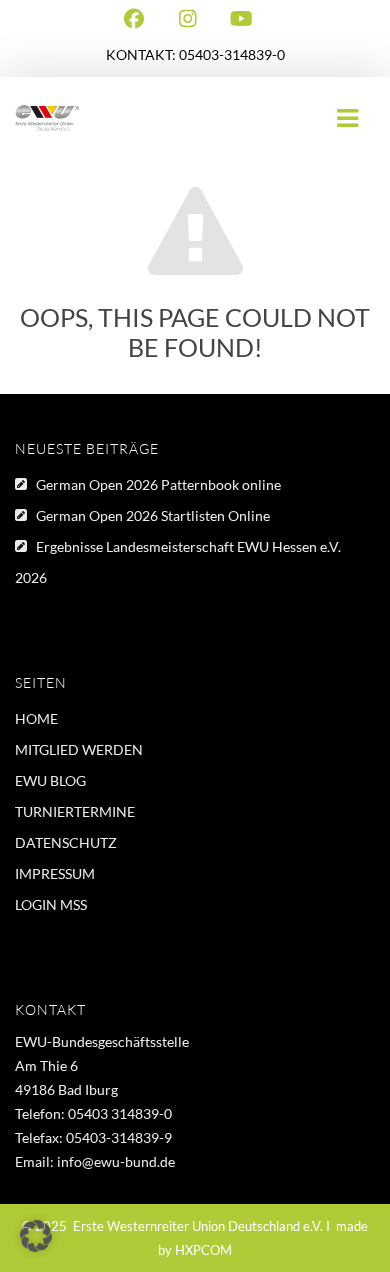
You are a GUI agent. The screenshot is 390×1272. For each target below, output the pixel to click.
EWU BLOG (50, 780)
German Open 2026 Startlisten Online (153, 515)
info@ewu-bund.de (116, 1161)
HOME (36, 718)
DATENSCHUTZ (66, 842)
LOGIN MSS (51, 904)
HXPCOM (203, 1250)
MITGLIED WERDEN (79, 749)
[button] (36, 1236)
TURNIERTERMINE (75, 811)
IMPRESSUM (55, 873)
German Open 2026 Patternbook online (158, 484)
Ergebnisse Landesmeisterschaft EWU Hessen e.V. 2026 (178, 562)
